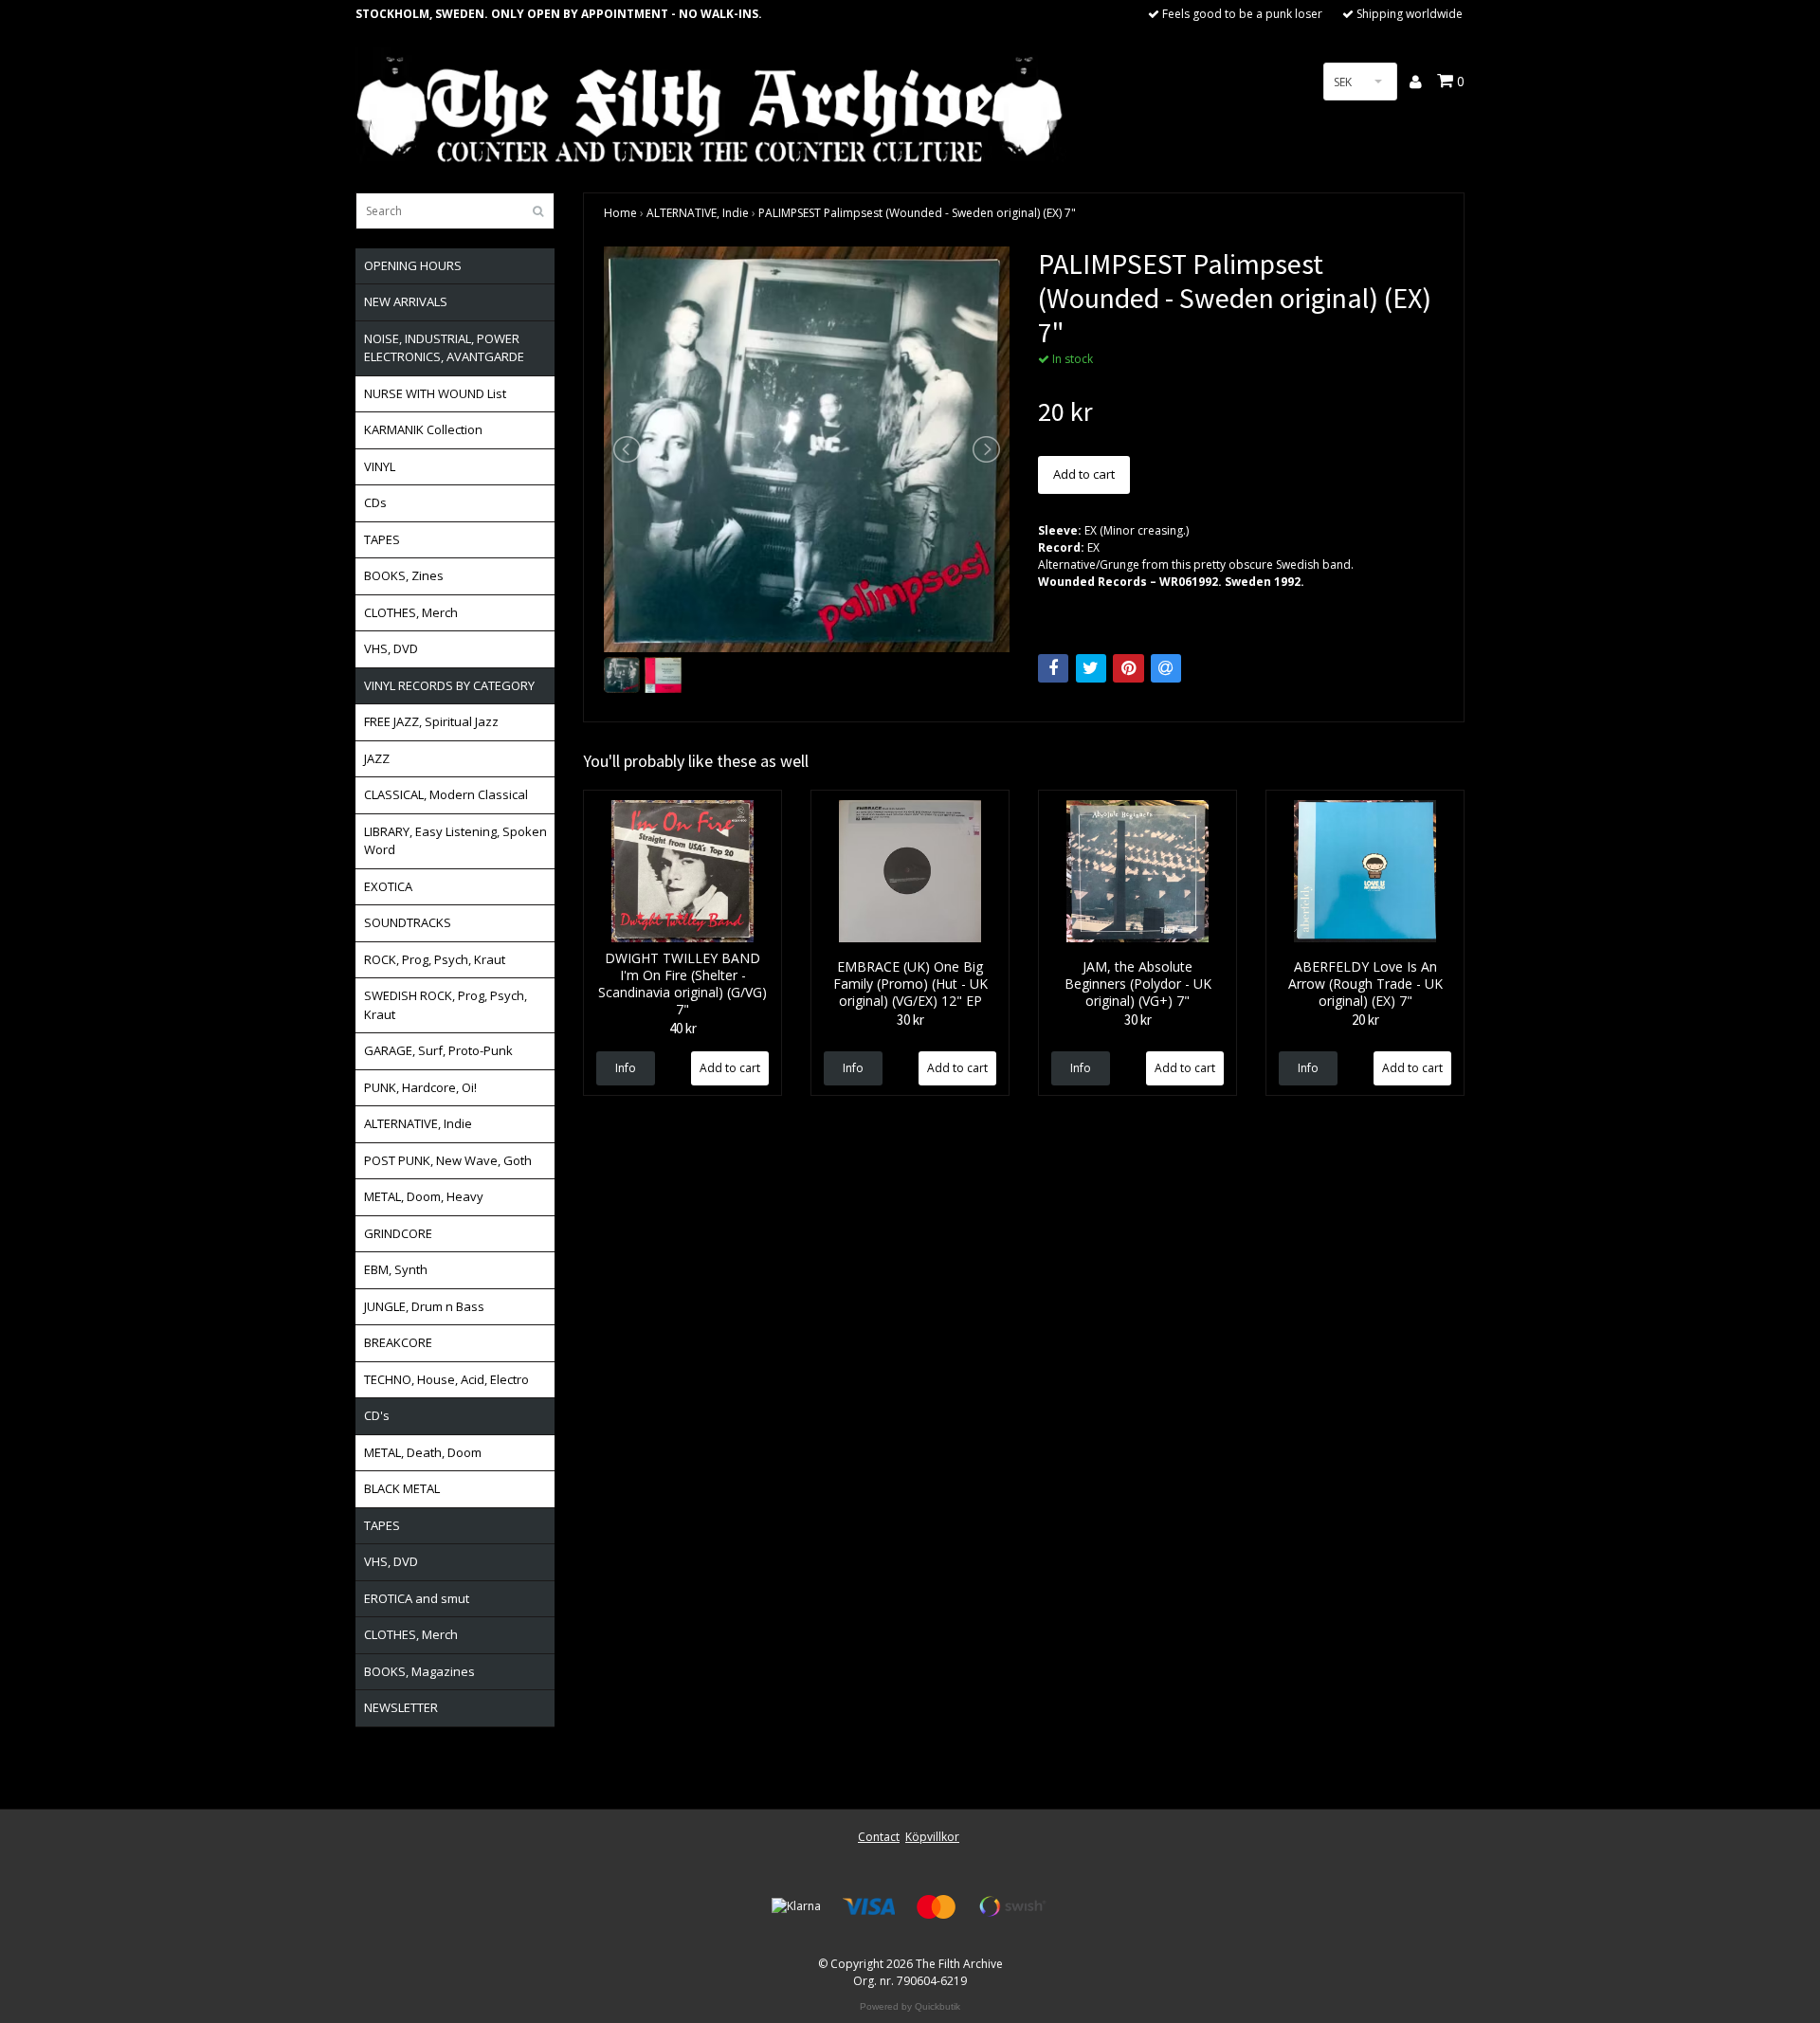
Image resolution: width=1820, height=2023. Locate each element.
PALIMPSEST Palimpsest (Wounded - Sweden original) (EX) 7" (917, 213)
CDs (375, 502)
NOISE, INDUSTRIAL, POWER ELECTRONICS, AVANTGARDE (444, 348)
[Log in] (1417, 82)
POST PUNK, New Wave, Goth (448, 1160)
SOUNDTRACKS (408, 922)
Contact (879, 1837)
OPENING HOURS (413, 265)
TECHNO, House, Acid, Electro (446, 1379)
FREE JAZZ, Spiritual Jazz (431, 721)
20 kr (1365, 1020)
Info (626, 1068)
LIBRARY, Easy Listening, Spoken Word (455, 841)
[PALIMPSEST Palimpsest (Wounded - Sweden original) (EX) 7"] (807, 449)
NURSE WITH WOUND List (435, 393)
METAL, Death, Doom (423, 1452)
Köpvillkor (932, 1837)
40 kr (683, 1028)
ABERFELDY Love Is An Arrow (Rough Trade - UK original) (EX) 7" (1365, 984)
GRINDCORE (398, 1233)
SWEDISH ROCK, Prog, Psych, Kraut (446, 1005)
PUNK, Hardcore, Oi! (420, 1087)
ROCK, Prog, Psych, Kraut (435, 959)
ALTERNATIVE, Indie (418, 1123)
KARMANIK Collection (423, 429)
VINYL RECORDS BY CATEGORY (449, 685)
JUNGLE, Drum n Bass (424, 1306)
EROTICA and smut (417, 1598)
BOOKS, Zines (404, 575)
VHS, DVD (391, 648)
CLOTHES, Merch (411, 612)
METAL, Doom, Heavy (424, 1196)
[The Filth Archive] (711, 107)
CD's (377, 1415)
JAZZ (377, 758)
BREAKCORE (398, 1342)
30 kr (910, 1020)
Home (620, 213)
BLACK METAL (402, 1488)
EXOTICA (388, 886)
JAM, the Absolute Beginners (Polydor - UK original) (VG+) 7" (1138, 984)
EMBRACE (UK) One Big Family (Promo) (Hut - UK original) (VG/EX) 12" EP (910, 984)
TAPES (382, 539)
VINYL (380, 466)
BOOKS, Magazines (419, 1671)
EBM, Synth (396, 1269)
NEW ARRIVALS (406, 301)
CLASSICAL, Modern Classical (446, 794)
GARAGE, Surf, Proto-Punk (438, 1050)
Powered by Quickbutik (910, 2006)
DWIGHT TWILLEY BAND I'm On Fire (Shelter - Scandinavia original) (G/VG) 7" (682, 984)
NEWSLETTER (401, 1707)
